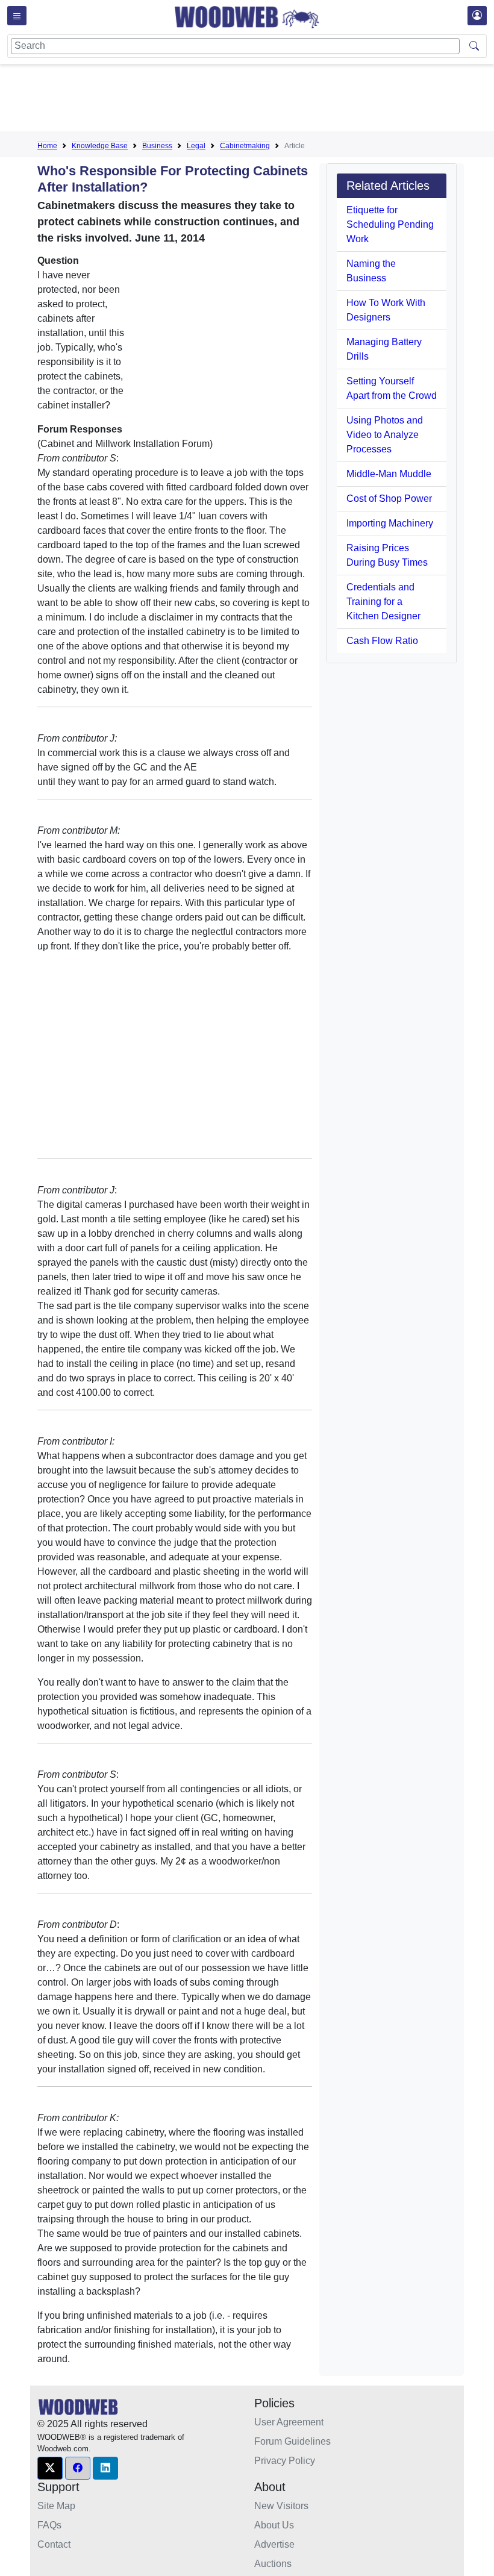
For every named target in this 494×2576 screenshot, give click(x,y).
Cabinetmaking (245, 146)
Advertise (274, 2544)
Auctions (273, 2564)
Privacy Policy (285, 2461)
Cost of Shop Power (389, 499)
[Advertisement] (257, 100)
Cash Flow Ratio (382, 641)
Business (157, 146)
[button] (50, 2468)
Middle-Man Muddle (389, 474)
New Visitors (281, 2506)
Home (47, 146)
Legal (196, 146)
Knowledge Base (100, 146)
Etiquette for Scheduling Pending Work (390, 224)
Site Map (56, 2506)
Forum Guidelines (292, 2441)
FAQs (49, 2525)
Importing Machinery (390, 523)
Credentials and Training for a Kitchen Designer (383, 602)
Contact (54, 2544)
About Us (274, 2525)
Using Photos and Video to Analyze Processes (385, 435)
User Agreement (289, 2422)
